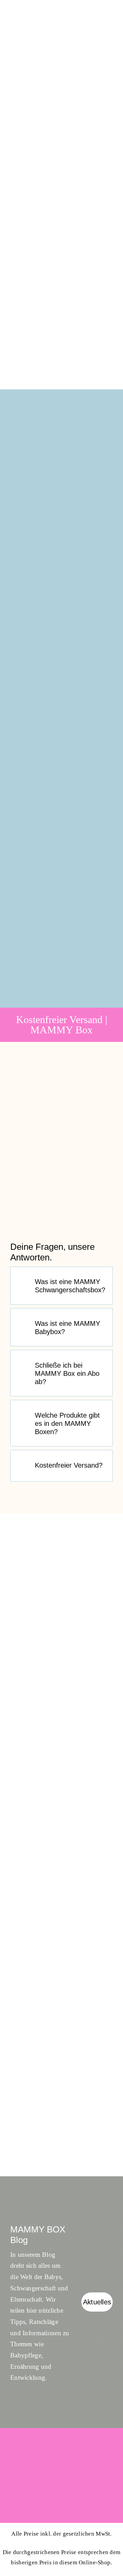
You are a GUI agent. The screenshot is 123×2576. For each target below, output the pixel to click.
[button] (61, 1286)
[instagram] (109, 2451)
